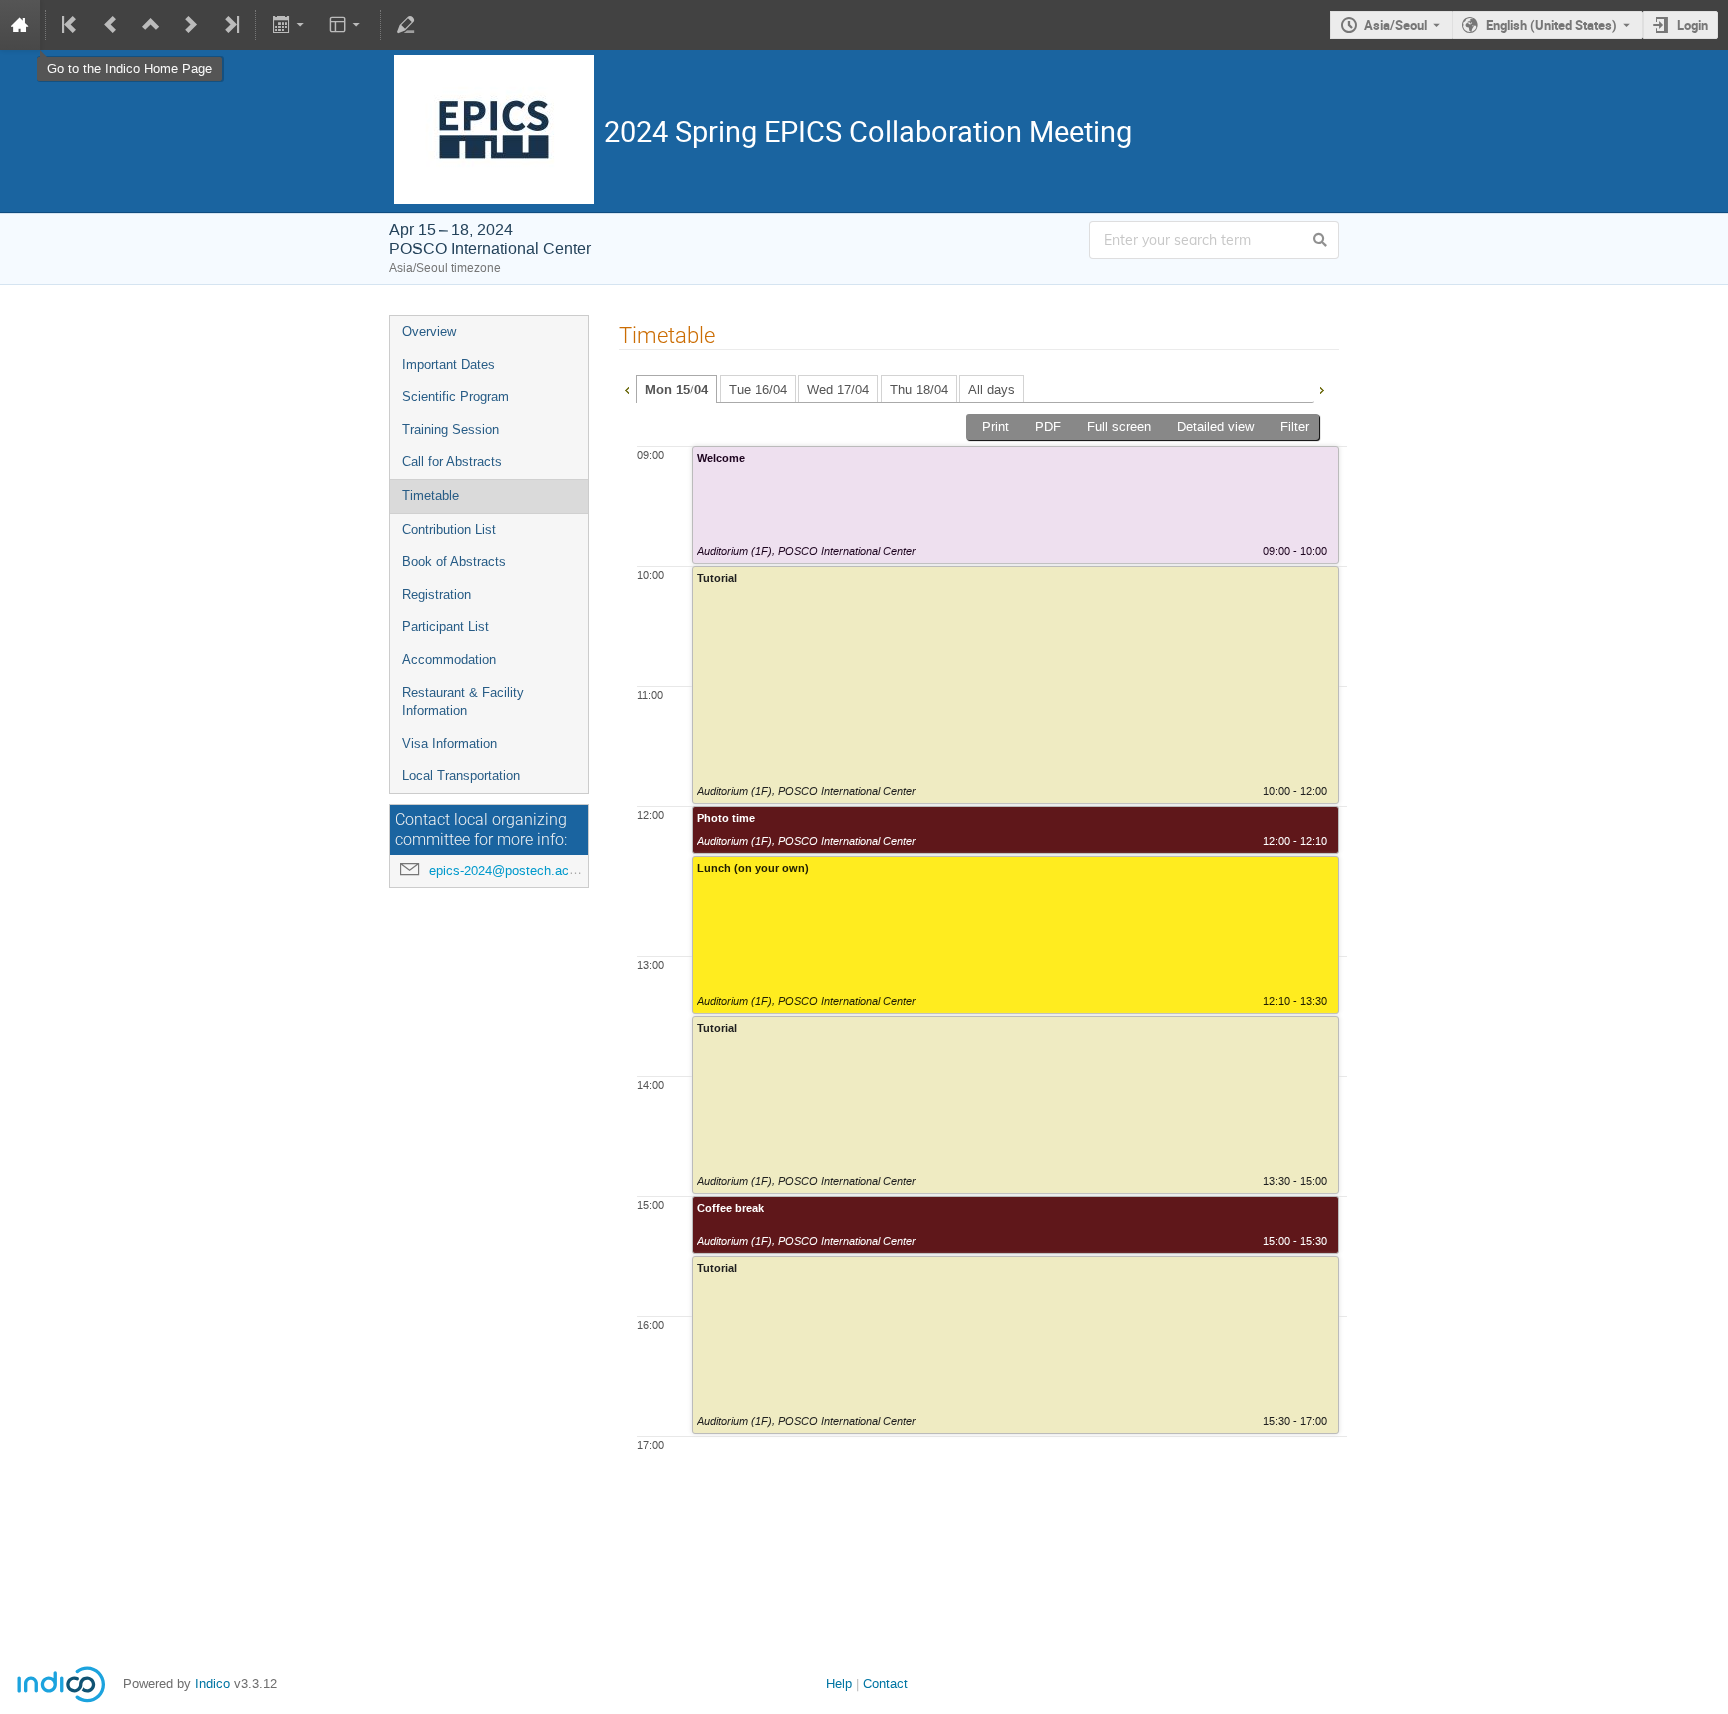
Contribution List (449, 529)
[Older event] (111, 25)
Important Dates (448, 364)
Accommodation (449, 659)
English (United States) (1551, 25)
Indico (212, 1683)
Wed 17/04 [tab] (838, 389)
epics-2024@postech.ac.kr (506, 870)
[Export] (289, 25)
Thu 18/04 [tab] (919, 389)
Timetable (430, 495)
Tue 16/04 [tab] (758, 389)
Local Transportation (461, 775)
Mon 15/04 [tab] (676, 390)
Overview (429, 331)
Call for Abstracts (452, 461)
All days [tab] (991, 389)
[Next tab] (1321, 388)
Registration (436, 594)
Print (995, 426)
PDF (1048, 426)
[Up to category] (151, 25)
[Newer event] (191, 25)
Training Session (450, 429)
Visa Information (449, 743)
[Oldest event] (71, 25)
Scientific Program (455, 396)
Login (1692, 25)
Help (839, 1683)
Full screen (1119, 426)
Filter (1294, 426)
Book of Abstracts (454, 561)
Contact (885, 1683)
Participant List (445, 626)
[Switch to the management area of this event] (406, 25)
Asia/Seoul (1395, 25)
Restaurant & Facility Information (463, 702)
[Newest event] (230, 25)
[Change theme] (346, 25)
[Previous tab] (627, 388)
